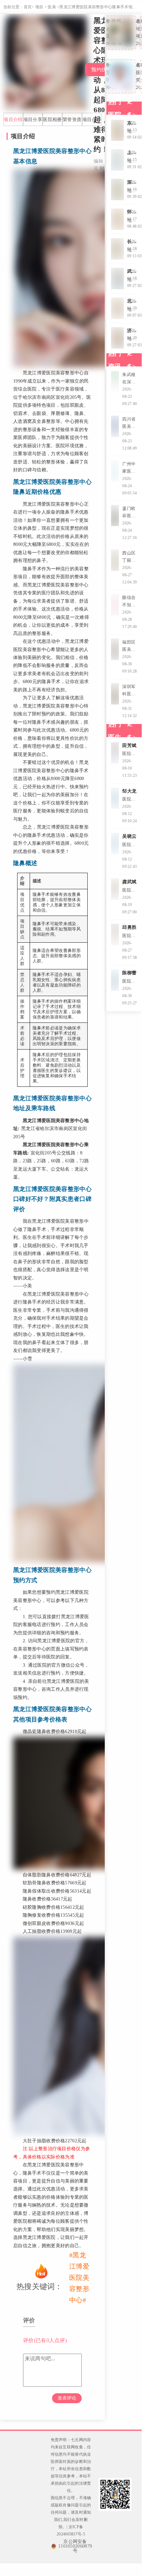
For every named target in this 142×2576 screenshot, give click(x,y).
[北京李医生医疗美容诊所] (117, 308)
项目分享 (33, 119)
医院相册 (52, 119)
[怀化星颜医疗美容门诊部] (117, 219)
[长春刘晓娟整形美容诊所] (117, 249)
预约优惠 (101, 70)
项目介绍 (13, 119)
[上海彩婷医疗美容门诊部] (117, 160)
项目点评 (92, 119)
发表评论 (67, 2398)
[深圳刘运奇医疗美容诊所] (117, 189)
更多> (131, 108)
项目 (39, 7)
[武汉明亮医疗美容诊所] (117, 279)
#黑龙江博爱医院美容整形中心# (79, 2278)
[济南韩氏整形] (117, 338)
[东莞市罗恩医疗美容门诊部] (117, 130)
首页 (28, 7)
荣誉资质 (72, 119)
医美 (52, 7)
